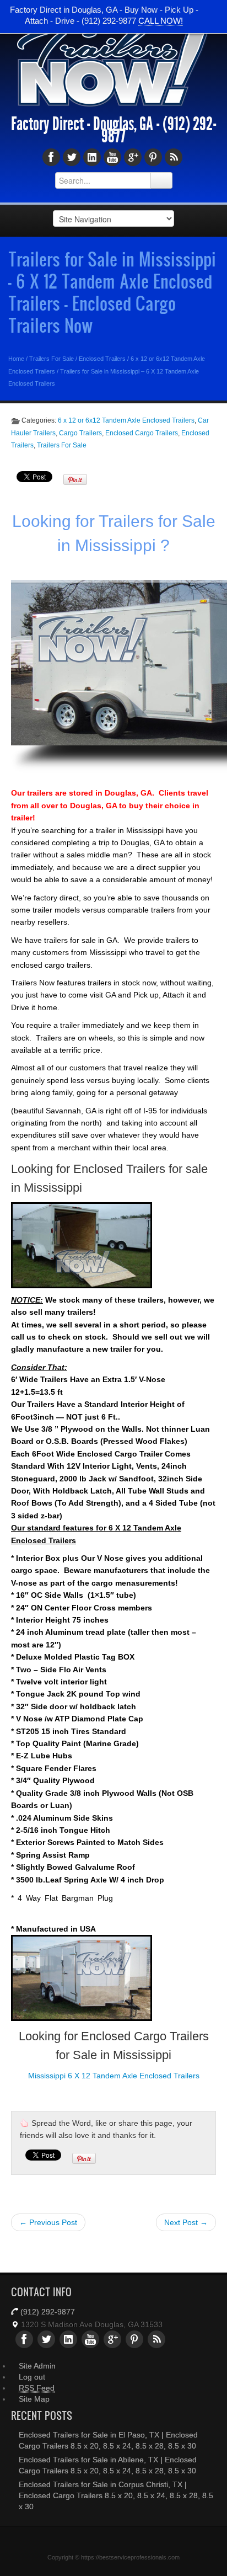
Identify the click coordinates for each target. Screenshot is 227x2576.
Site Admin (37, 2366)
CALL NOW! (161, 21)
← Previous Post (48, 2222)
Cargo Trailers (80, 433)
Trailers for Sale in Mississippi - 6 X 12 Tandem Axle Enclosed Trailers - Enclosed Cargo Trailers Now (112, 292)
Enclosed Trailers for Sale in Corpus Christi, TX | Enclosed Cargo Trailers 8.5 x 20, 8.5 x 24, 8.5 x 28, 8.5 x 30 (116, 2495)
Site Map (34, 2399)
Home (16, 359)
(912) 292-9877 (48, 2312)
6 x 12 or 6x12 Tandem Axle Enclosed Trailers (126, 420)
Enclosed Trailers (102, 359)
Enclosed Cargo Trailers (142, 433)
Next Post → (186, 2222)
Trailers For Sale (52, 359)
